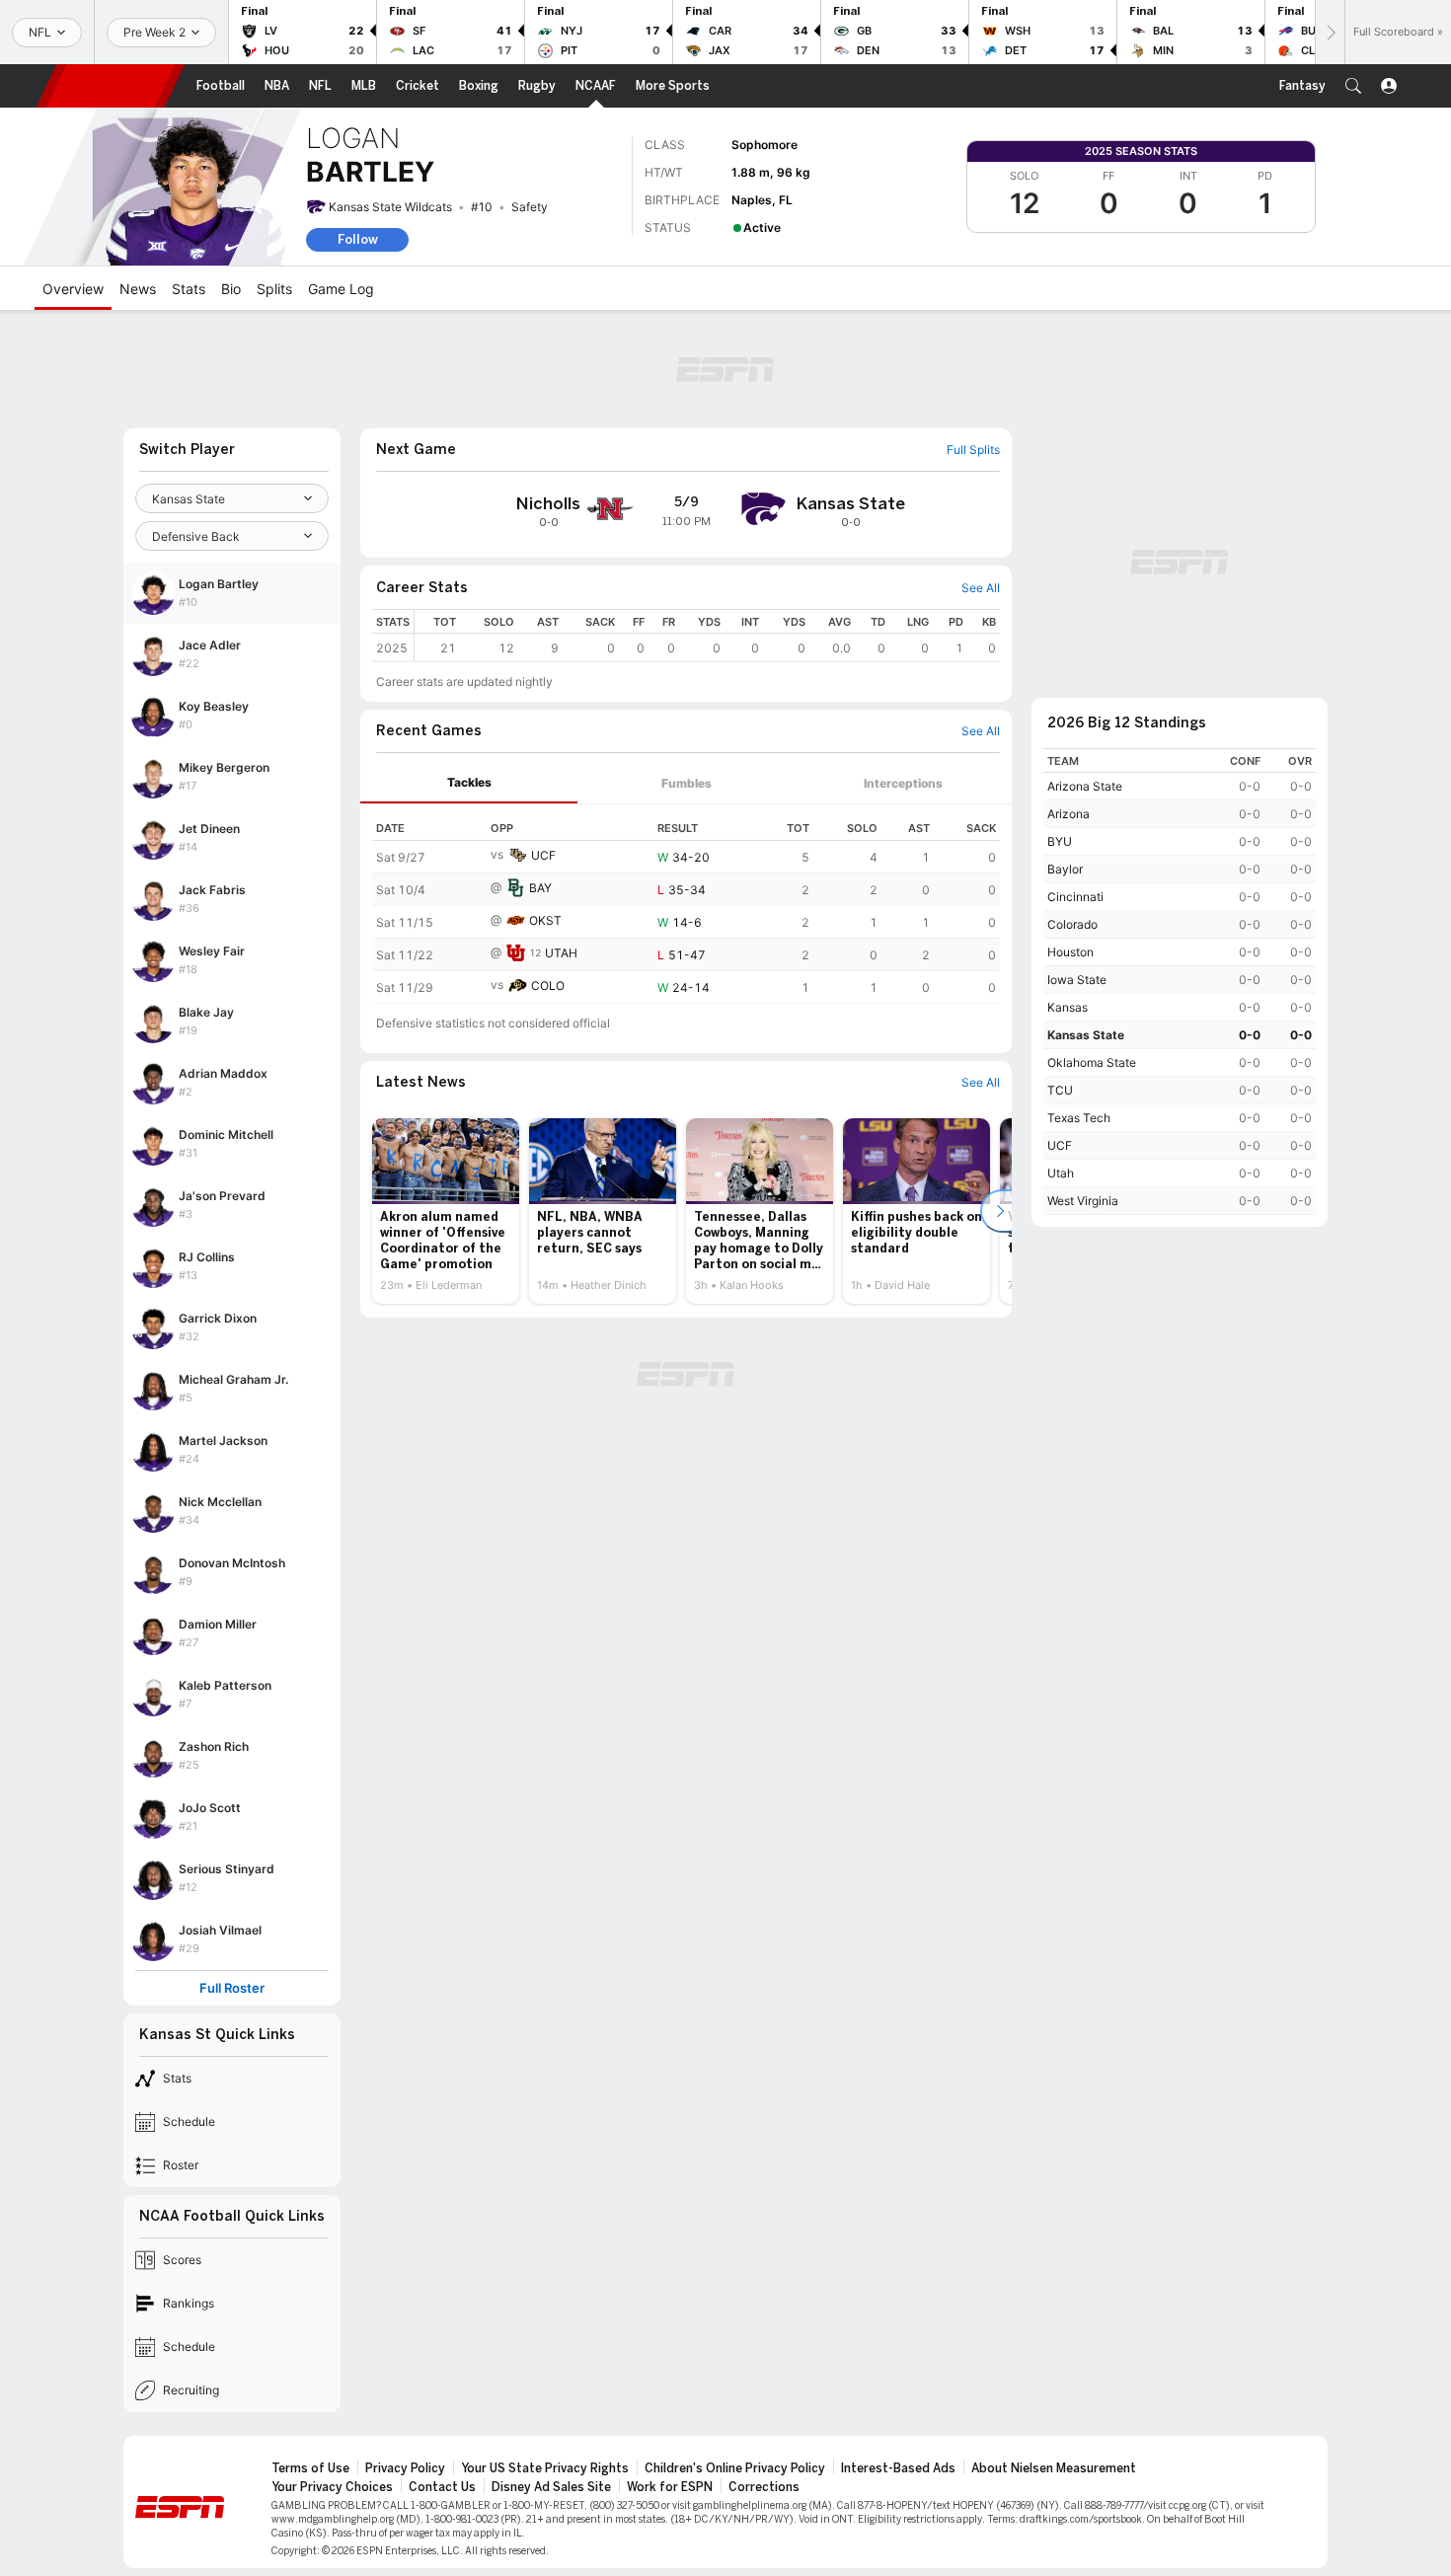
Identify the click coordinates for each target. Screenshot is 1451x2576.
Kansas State (1086, 1035)
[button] (1353, 86)
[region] (707, 635)
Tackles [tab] (469, 782)
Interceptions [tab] (903, 783)
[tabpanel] (686, 904)
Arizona (1069, 814)
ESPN (111, 86)
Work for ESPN (670, 2487)
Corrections (764, 2487)
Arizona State (1085, 786)
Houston (1070, 952)
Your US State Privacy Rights (545, 2468)
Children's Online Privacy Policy (735, 2468)
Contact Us (442, 2487)
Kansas (1068, 1007)
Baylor (1065, 869)
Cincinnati (1075, 897)
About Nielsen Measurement (1054, 2468)
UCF (543, 855)
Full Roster (232, 1988)
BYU (1060, 841)
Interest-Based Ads (898, 2468)
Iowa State (1077, 980)
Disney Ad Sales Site (551, 2487)
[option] (446, 1211)
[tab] (469, 783)
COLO (548, 985)
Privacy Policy (405, 2468)
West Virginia (1083, 1201)
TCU (1060, 1090)
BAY (540, 888)
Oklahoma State (1092, 1062)
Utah (1061, 1173)
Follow (358, 239)
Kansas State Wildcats (390, 207)
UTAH (561, 953)
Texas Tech (1079, 1118)
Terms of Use (310, 2468)
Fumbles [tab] (687, 783)
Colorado (1072, 924)
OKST (545, 920)
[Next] (1330, 32)
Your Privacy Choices (332, 2487)
